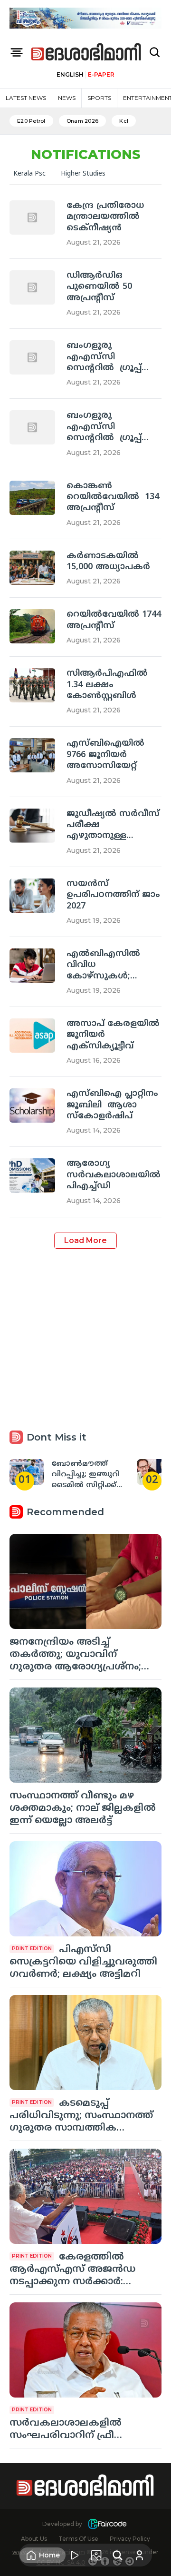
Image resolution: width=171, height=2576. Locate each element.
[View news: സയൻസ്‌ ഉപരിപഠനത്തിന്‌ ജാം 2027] (32, 896)
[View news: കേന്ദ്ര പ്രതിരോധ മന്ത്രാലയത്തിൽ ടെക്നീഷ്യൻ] (32, 217)
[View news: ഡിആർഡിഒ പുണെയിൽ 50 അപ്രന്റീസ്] (32, 287)
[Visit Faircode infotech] (107, 2524)
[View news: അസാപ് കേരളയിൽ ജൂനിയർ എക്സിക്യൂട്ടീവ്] (32, 1036)
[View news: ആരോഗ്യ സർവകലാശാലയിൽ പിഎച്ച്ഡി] (32, 1175)
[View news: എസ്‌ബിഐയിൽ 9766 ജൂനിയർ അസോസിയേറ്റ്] (32, 755)
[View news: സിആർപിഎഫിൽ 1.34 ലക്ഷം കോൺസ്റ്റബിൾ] (32, 685)
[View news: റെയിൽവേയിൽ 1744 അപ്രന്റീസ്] (32, 626)
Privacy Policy (130, 2539)
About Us (34, 2539)
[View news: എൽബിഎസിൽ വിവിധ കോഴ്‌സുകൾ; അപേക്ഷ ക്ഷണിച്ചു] (32, 966)
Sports (99, 98)
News (67, 98)
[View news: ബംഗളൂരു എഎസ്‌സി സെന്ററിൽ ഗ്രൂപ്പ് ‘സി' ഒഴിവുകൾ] (32, 357)
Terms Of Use (78, 2539)
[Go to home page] (86, 53)
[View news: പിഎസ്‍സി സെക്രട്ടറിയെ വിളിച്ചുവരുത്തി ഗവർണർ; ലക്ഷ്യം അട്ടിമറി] (85, 1889)
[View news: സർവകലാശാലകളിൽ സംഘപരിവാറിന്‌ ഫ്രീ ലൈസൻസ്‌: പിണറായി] (85, 2350)
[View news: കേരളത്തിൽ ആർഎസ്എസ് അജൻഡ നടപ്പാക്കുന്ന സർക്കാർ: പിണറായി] (85, 2196)
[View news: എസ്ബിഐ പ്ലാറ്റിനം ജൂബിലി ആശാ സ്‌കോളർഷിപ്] (32, 1105)
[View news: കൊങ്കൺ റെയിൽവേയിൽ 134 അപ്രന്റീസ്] (32, 498)
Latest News (26, 98)
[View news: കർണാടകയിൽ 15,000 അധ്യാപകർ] (32, 568)
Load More (85, 1240)
